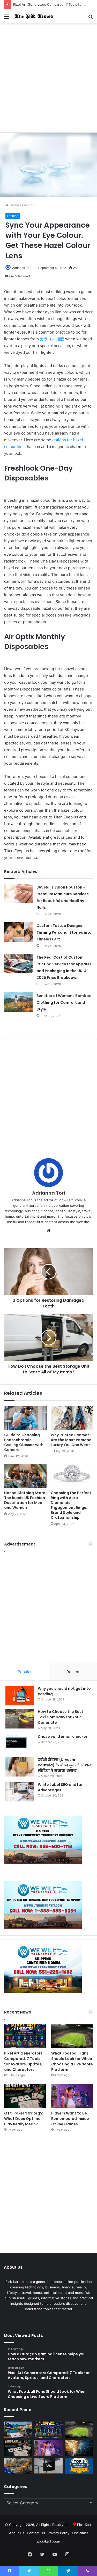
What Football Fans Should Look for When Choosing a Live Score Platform (72, 2061)
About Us (17, 2533)
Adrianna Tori (22, 268)
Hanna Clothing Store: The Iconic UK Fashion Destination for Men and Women (25, 1500)
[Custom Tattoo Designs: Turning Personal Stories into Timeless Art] (18, 932)
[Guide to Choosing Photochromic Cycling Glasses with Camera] (25, 1418)
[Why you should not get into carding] (20, 1696)
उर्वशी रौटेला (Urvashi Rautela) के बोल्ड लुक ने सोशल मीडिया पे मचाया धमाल (65, 1765)
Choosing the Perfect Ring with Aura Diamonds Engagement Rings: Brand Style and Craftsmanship (71, 1505)
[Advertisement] (48, 80)
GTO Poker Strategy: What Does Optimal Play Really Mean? (24, 2119)
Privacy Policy (58, 2533)
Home (14, 205)
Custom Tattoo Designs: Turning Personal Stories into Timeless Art (64, 932)
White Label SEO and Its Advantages (60, 1787)
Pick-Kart (84, 2525)
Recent (73, 1672)
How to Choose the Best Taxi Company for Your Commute (61, 1717)
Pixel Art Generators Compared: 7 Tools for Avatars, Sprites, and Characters (23, 2061)
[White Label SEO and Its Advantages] (20, 1792)
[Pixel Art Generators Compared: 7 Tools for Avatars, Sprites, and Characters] (25, 2036)
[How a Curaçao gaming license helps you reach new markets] (18, 2430)
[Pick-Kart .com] (34, 16)
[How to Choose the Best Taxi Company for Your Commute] (20, 1719)
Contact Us (36, 2533)
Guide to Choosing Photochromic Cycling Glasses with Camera (24, 1442)
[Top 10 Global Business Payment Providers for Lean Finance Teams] (79, 2448)
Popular (25, 1672)
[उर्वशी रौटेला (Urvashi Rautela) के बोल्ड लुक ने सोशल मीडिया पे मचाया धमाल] (20, 1767)
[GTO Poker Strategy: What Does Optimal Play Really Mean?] (25, 2096)
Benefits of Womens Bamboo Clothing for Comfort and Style (64, 1002)
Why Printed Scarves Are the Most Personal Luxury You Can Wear (72, 1440)
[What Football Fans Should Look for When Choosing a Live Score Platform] (72, 2036)
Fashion (28, 205)
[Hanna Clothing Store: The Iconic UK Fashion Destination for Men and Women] (25, 1476)
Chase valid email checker (63, 1737)
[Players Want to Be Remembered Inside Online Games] (72, 2096)
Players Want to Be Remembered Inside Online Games (70, 2119)
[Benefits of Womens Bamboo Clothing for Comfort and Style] (18, 1002)
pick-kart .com (49, 2541)
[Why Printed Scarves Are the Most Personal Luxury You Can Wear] (72, 1418)
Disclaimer (80, 2533)
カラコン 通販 (52, 339)
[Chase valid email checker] (20, 1744)
